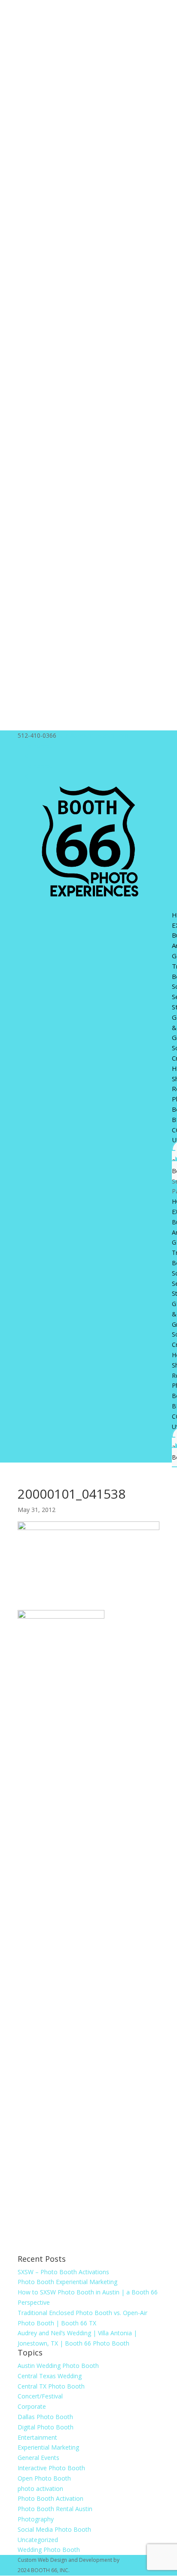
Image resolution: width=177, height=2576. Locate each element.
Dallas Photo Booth (45, 2417)
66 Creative (134, 2560)
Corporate (32, 2406)
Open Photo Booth (44, 2478)
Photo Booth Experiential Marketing (67, 2282)
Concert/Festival (40, 2396)
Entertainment (37, 2437)
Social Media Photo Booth (54, 2529)
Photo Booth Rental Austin (55, 2509)
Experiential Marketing (48, 2447)
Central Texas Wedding (50, 2376)
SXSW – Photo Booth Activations (63, 2272)
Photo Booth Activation (50, 2498)
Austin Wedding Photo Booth (58, 2366)
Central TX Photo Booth (51, 2386)
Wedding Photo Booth (49, 2550)
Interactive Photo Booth (51, 2468)
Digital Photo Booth (46, 2427)
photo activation (40, 2489)
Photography (36, 2519)
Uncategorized (38, 2540)
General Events (38, 2458)
